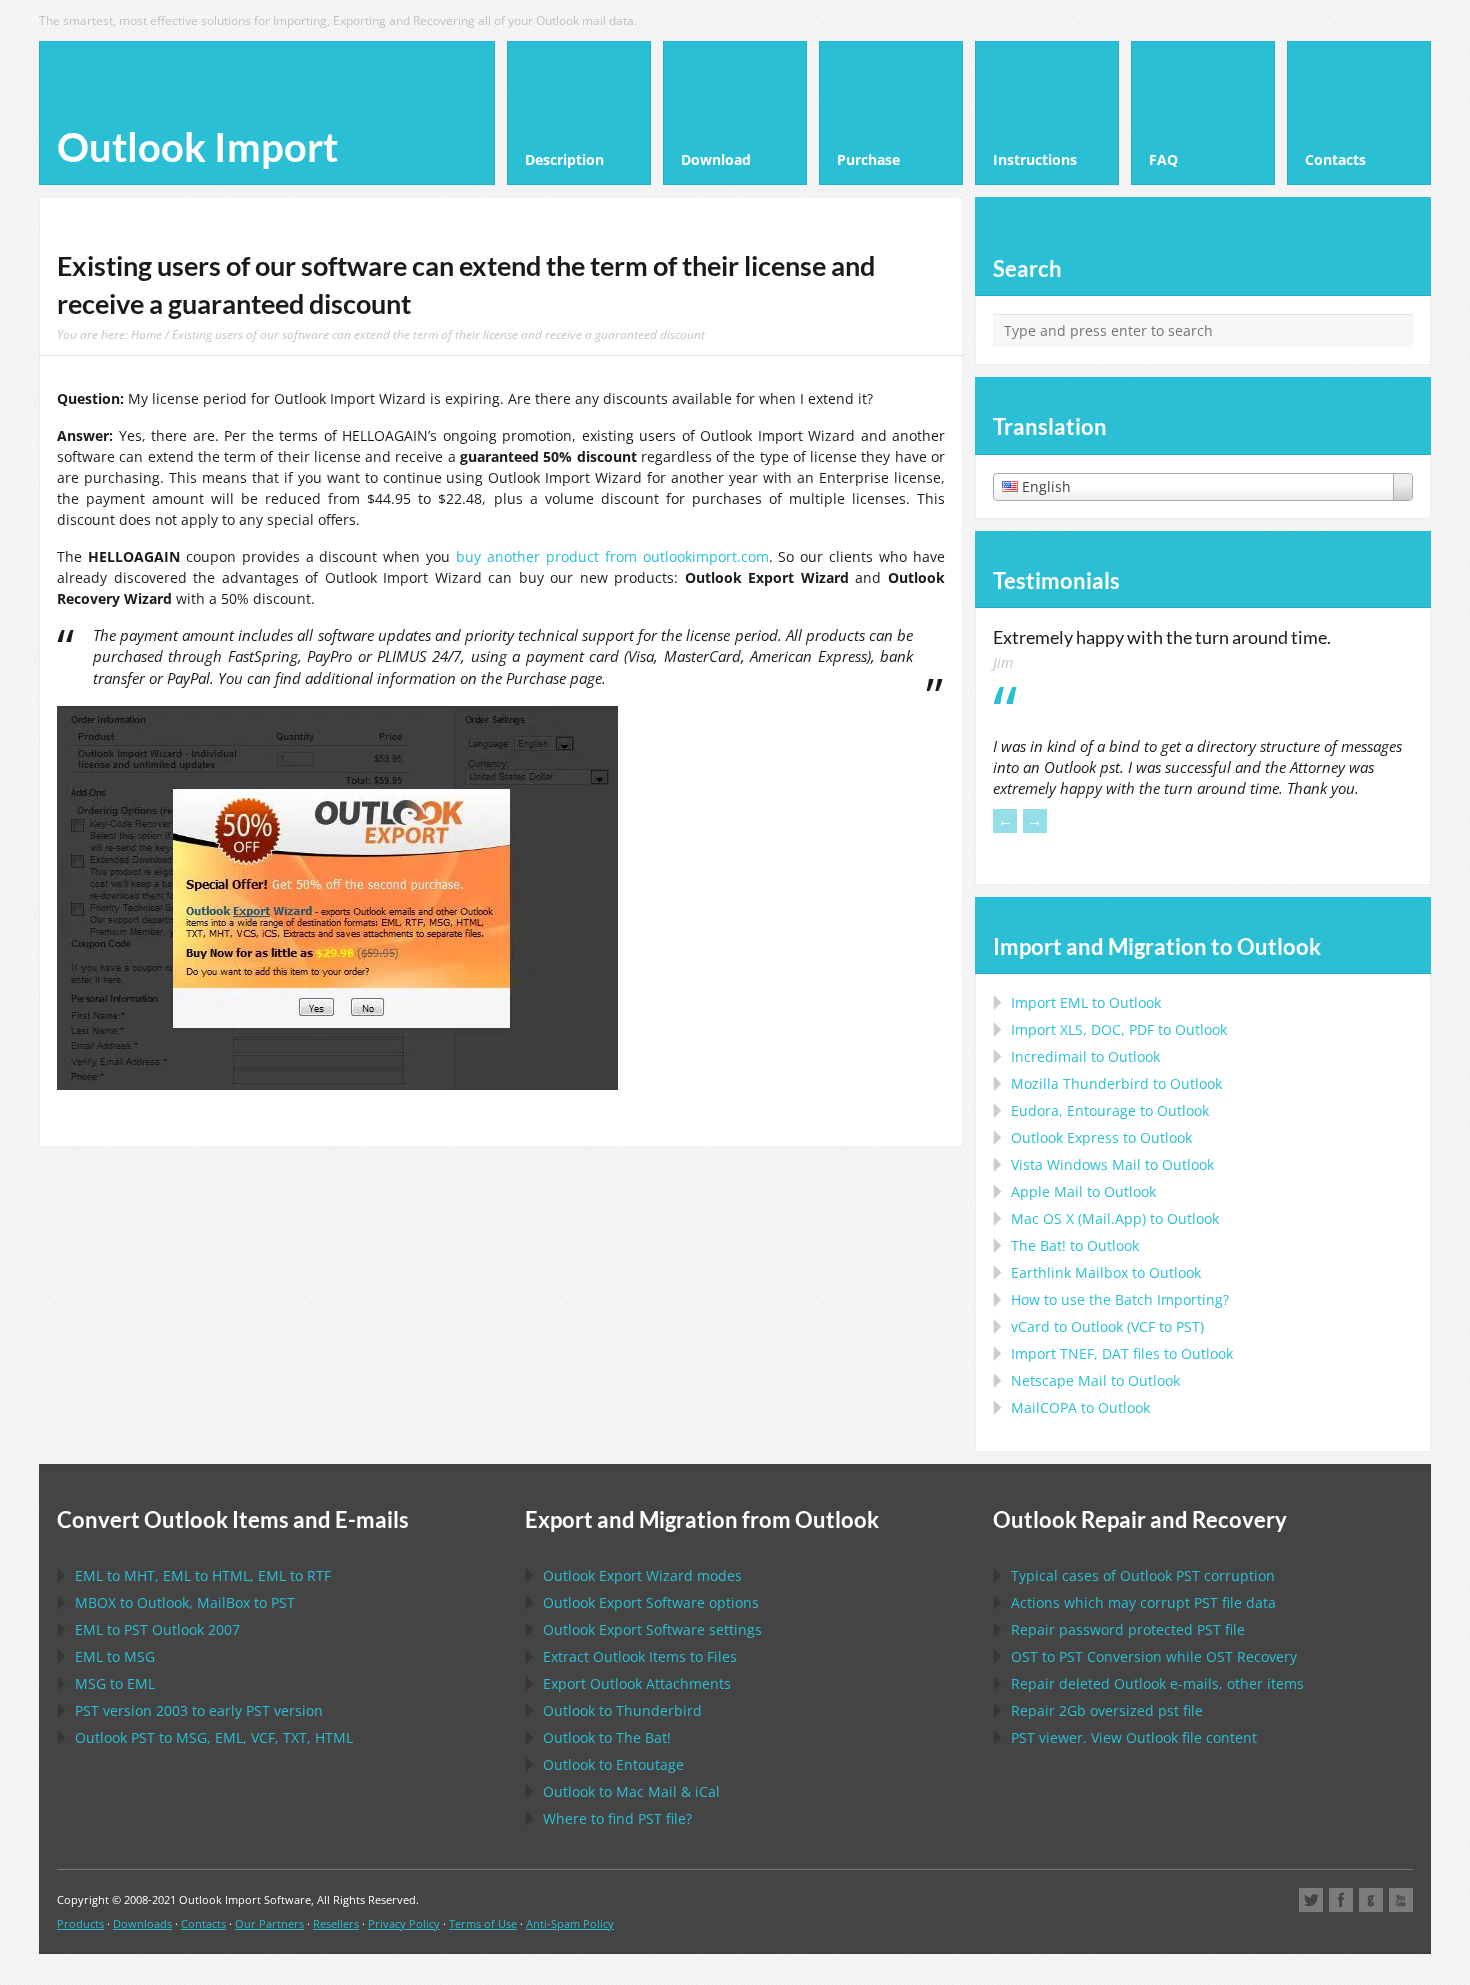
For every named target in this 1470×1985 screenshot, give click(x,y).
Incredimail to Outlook (1085, 1056)
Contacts (203, 1923)
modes (642, 1575)
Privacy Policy (404, 1923)
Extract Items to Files (640, 1656)
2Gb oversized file (1107, 1710)
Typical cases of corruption (1143, 1575)
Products (80, 1923)
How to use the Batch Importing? (1120, 1299)
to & (631, 1791)
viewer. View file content (1134, 1737)
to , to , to (203, 1575)
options (651, 1602)
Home (146, 334)
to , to (185, 1602)
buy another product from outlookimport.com (612, 556)
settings (652, 1629)
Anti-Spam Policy (570, 1923)
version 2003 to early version (199, 1710)
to (1116, 1083)
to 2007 (157, 1629)
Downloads (142, 1923)
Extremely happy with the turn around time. (1162, 637)
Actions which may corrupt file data (1143, 1602)
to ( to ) (1107, 1326)
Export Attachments (637, 1683)
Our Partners (269, 1923)
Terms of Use (483, 1923)
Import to (1086, 1002)
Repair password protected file (1128, 1629)
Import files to (1122, 1353)
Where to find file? (617, 1818)
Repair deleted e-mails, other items (1157, 1683)
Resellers (336, 1923)
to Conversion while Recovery (1154, 1656)
